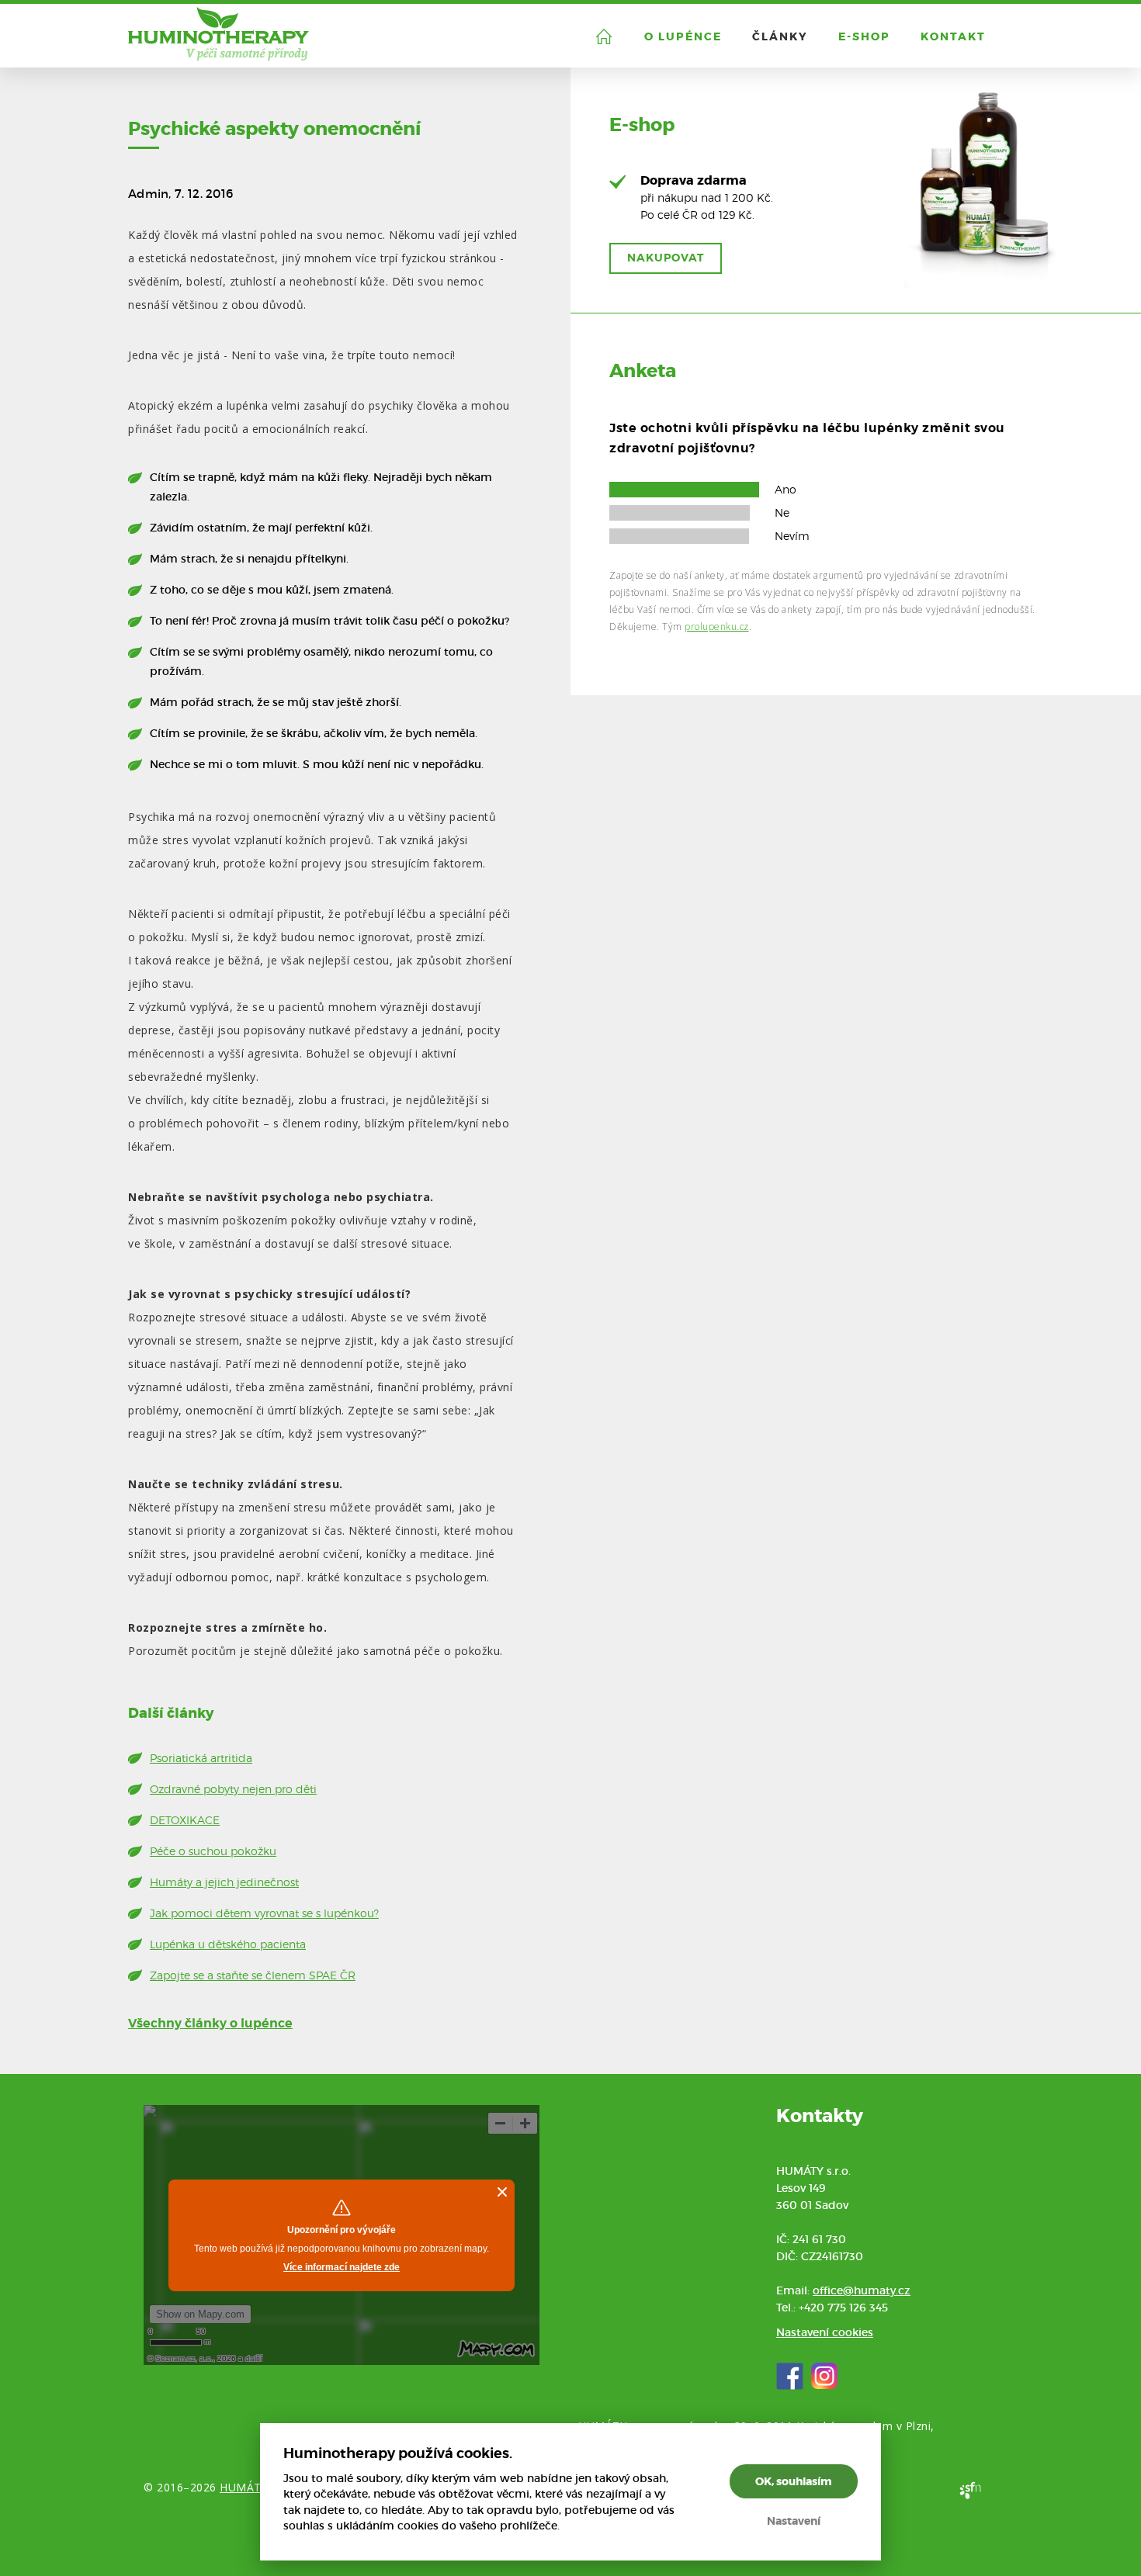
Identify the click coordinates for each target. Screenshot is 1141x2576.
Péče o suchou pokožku (213, 1851)
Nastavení (794, 2521)
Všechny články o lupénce (210, 2023)
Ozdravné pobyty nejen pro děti (233, 1789)
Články (780, 36)
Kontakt (953, 36)
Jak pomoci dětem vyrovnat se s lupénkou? (264, 1913)
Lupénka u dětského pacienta (228, 1944)
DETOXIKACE (185, 1820)
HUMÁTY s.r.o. (258, 2487)
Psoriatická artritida (201, 1758)
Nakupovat (666, 258)
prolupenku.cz (717, 627)
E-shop (864, 36)
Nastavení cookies (825, 2332)
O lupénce (683, 36)
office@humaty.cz (862, 2290)
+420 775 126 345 (843, 2308)
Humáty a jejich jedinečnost (224, 1882)
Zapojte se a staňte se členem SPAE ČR (253, 1975)
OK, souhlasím (794, 2481)
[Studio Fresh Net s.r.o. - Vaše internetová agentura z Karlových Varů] (970, 2490)
